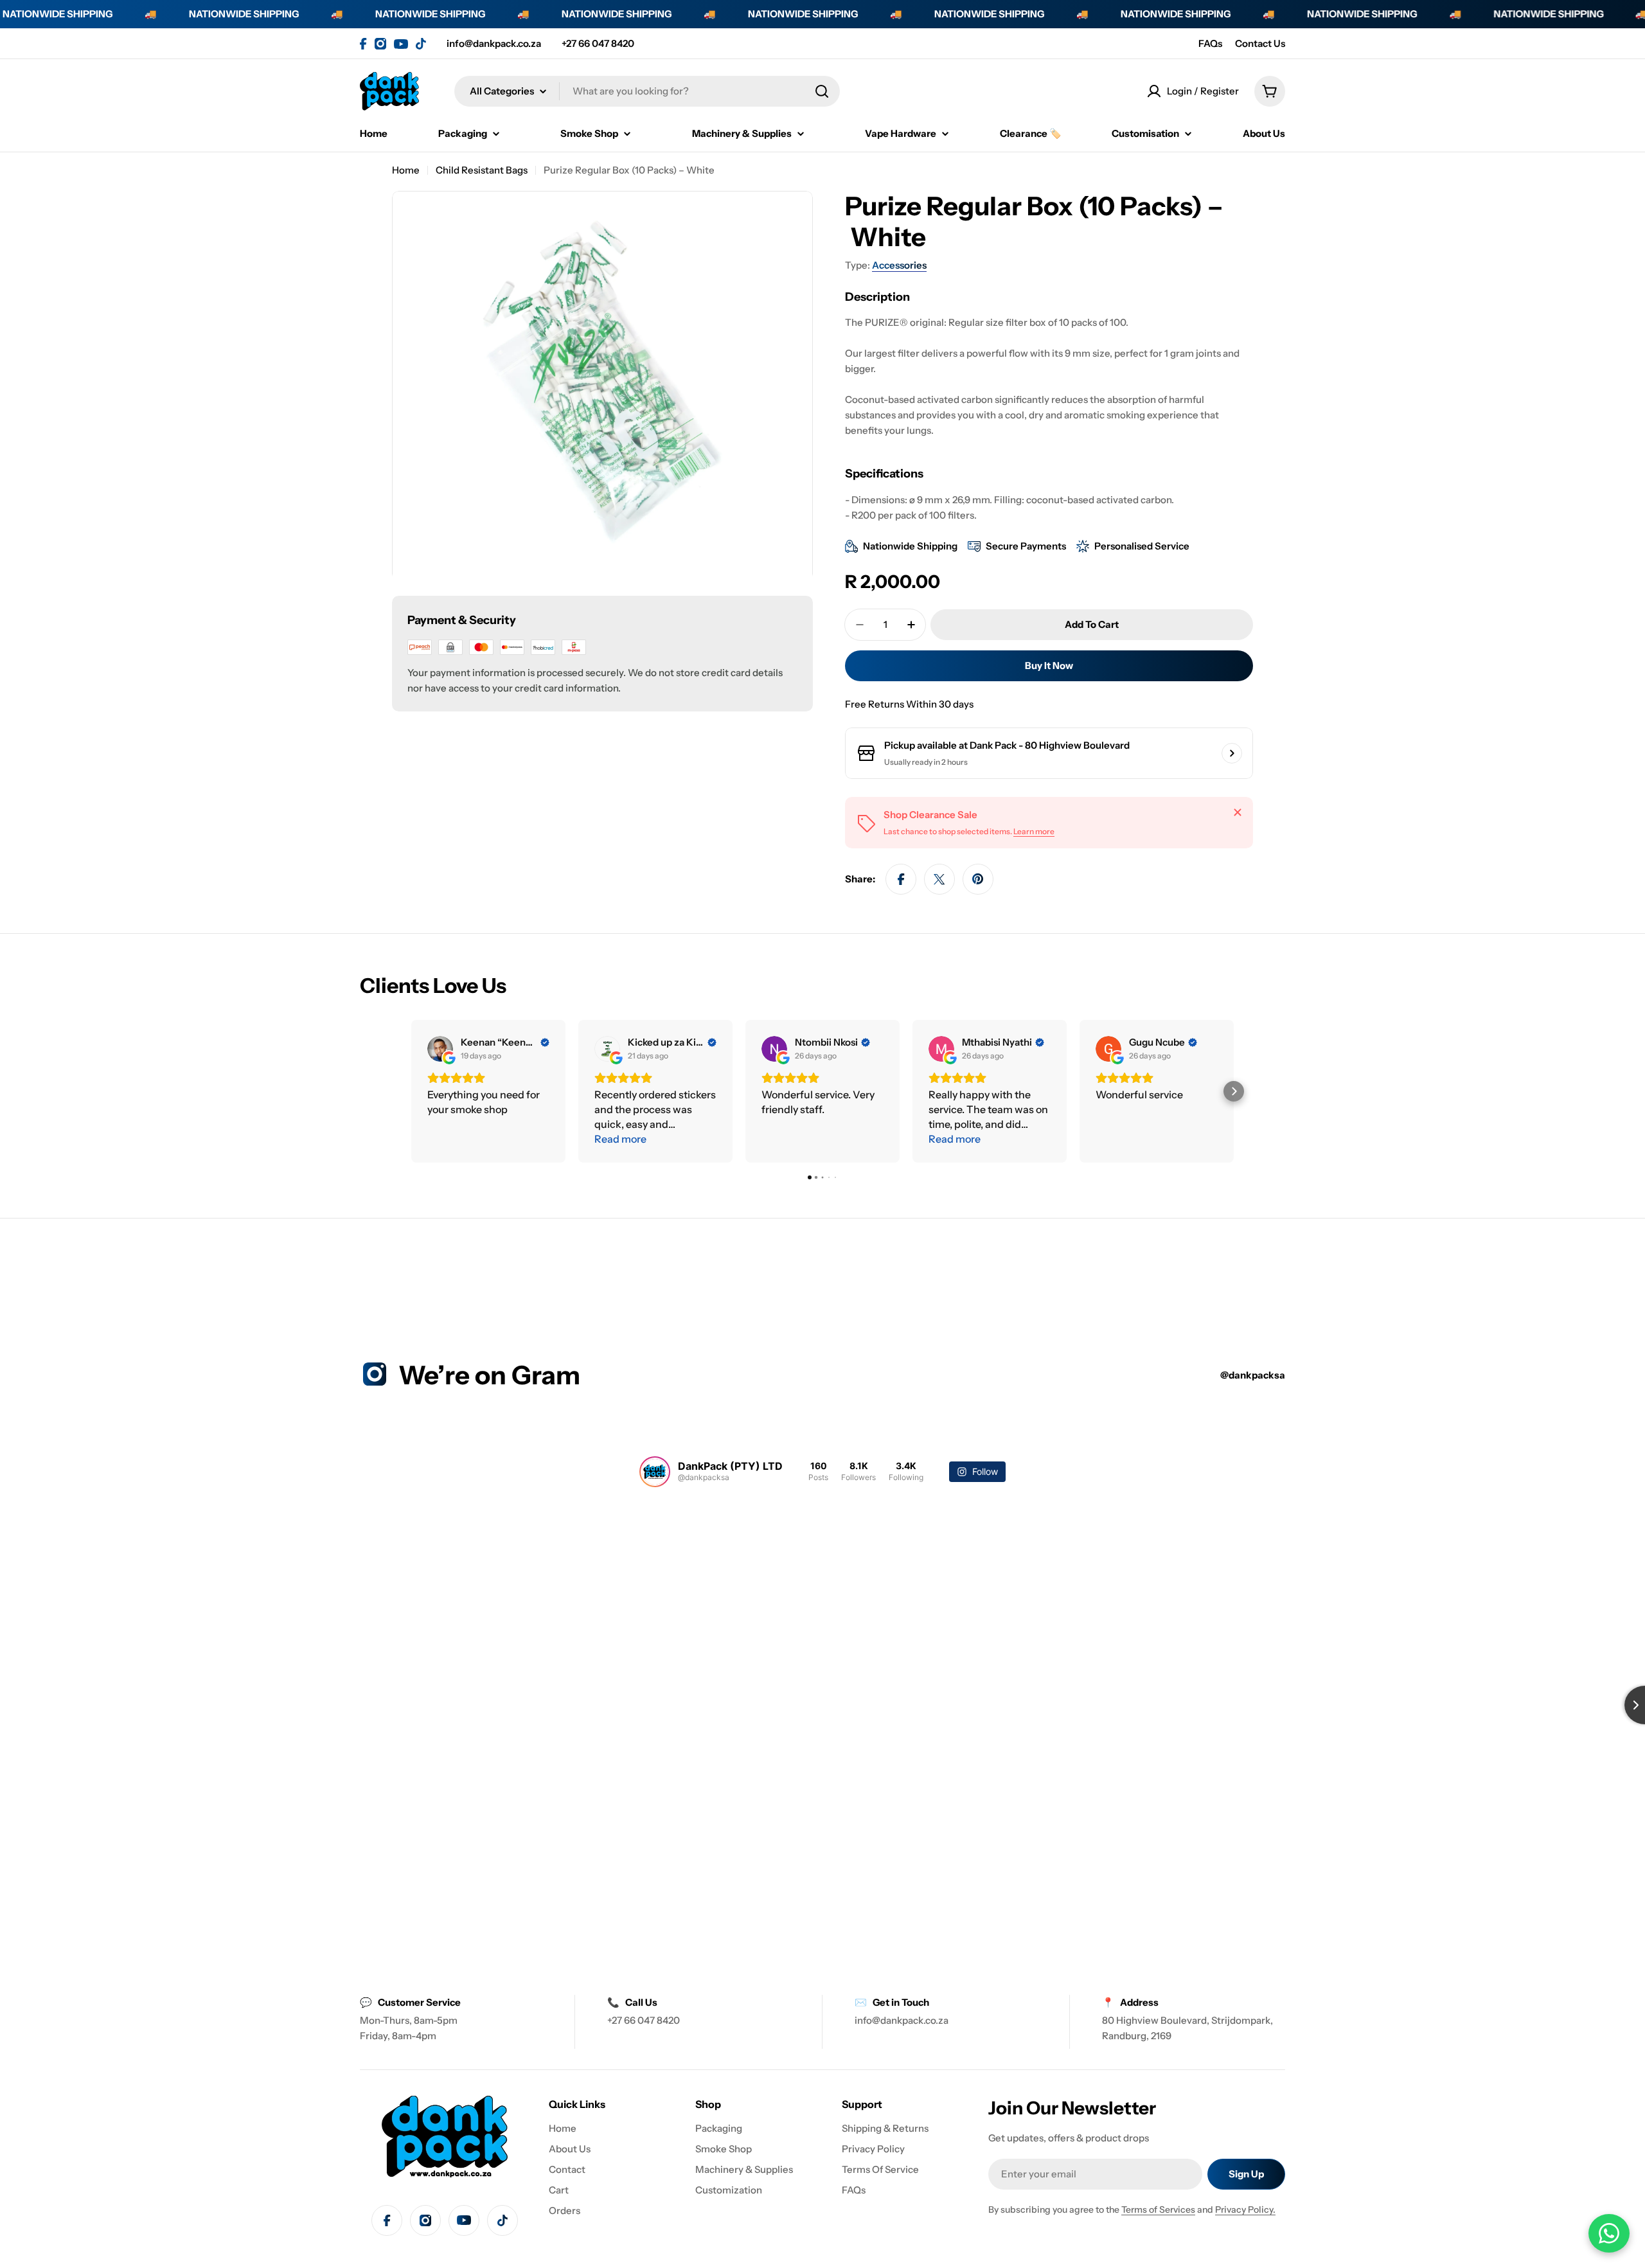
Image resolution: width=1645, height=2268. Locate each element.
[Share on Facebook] (901, 879)
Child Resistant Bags (482, 170)
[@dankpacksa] (655, 1472)
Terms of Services (1158, 2210)
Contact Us (1260, 43)
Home (406, 170)
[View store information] (1232, 753)
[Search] (822, 91)
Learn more (1034, 831)
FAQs (1210, 43)
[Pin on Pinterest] (978, 879)
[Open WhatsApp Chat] (1609, 2233)
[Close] (1238, 812)
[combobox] (647, 91)
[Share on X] (939, 879)
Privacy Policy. (1245, 2210)
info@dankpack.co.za (494, 43)
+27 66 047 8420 (598, 43)
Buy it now (1049, 665)
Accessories (899, 265)
